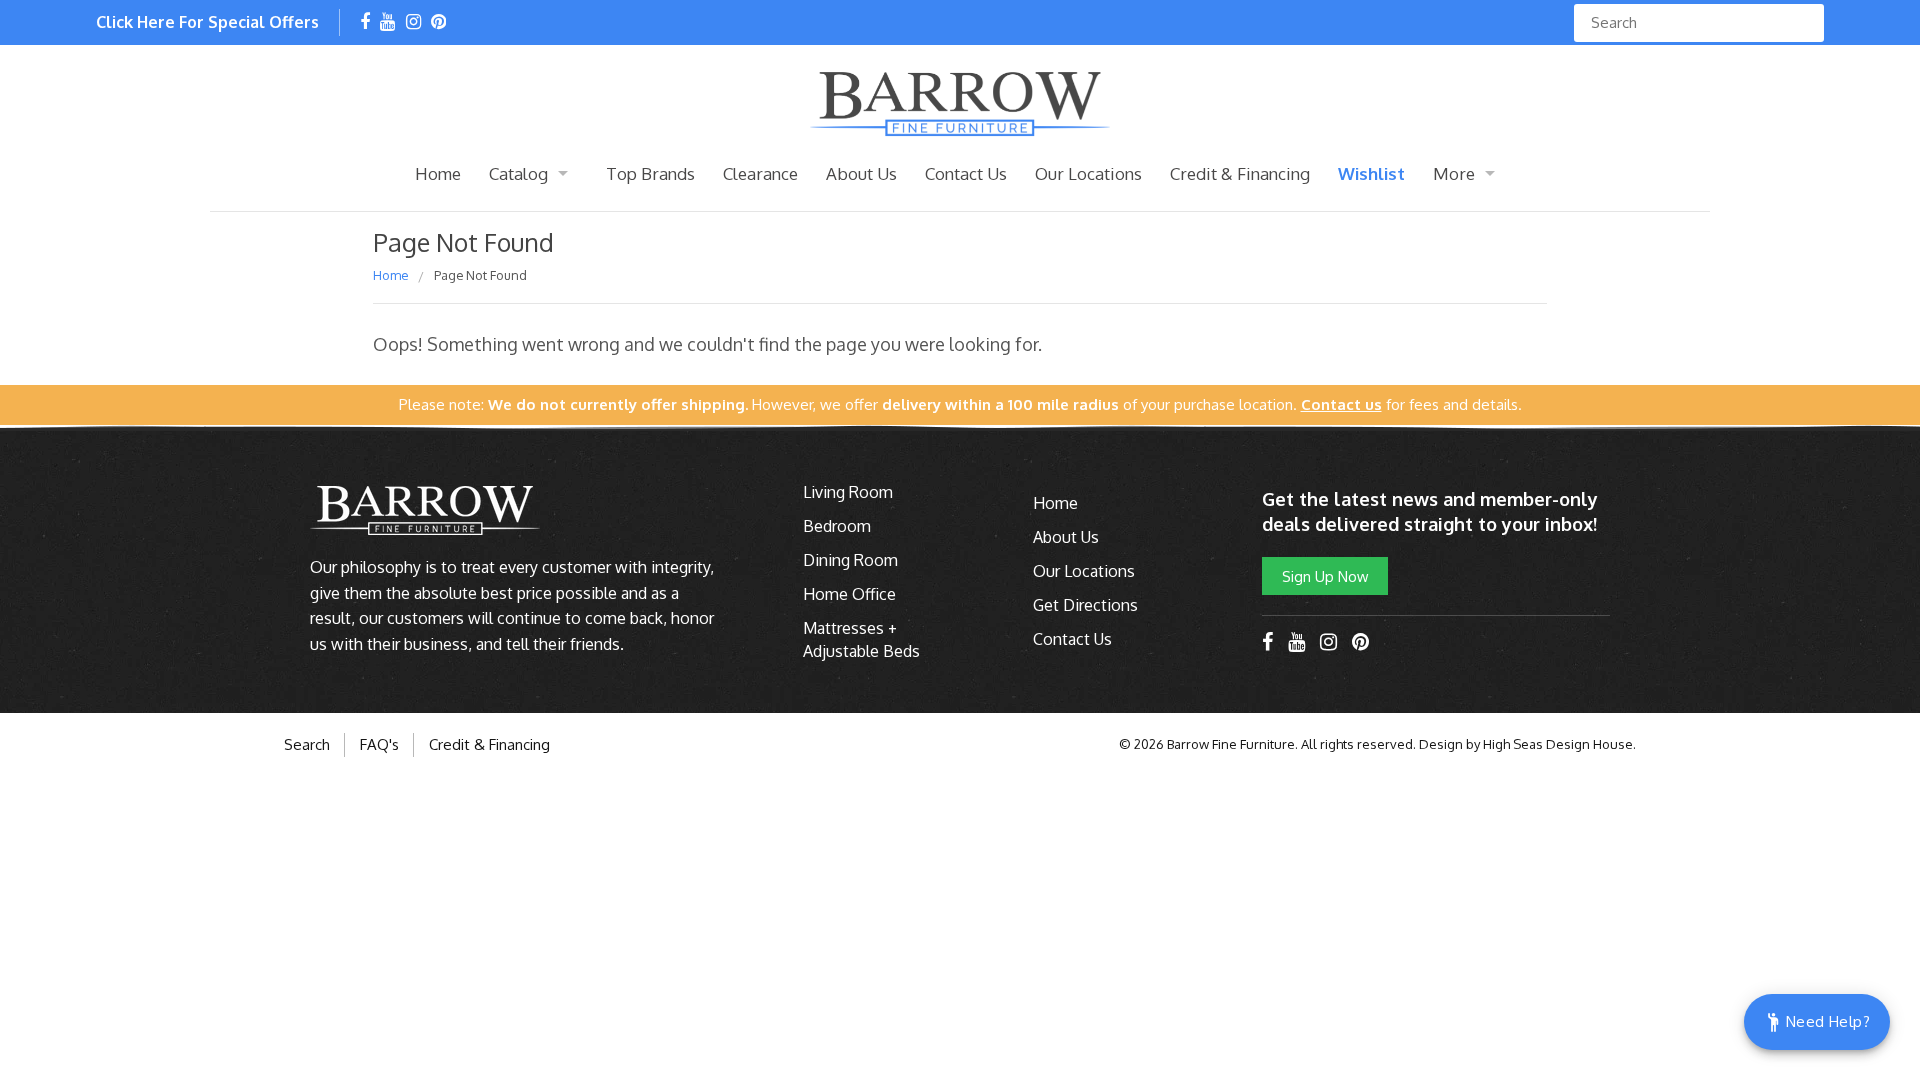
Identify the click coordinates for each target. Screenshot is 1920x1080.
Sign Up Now (1325, 576)
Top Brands (650, 173)
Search (307, 744)
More (1454, 173)
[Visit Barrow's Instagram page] (413, 23)
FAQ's (379, 744)
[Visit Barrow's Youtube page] (387, 23)
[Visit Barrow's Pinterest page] (438, 23)
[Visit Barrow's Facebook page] (365, 23)
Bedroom (837, 526)
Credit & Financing (1240, 173)
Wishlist (1371, 173)
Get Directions (1085, 605)
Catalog (518, 173)
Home (438, 173)
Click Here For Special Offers (207, 22)
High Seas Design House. (1559, 744)
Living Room (848, 492)
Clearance (760, 173)
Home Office (849, 594)
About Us (861, 173)
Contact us (1341, 404)
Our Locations (1088, 173)
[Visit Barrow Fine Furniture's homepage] (960, 102)
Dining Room (850, 560)
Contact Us (966, 173)
